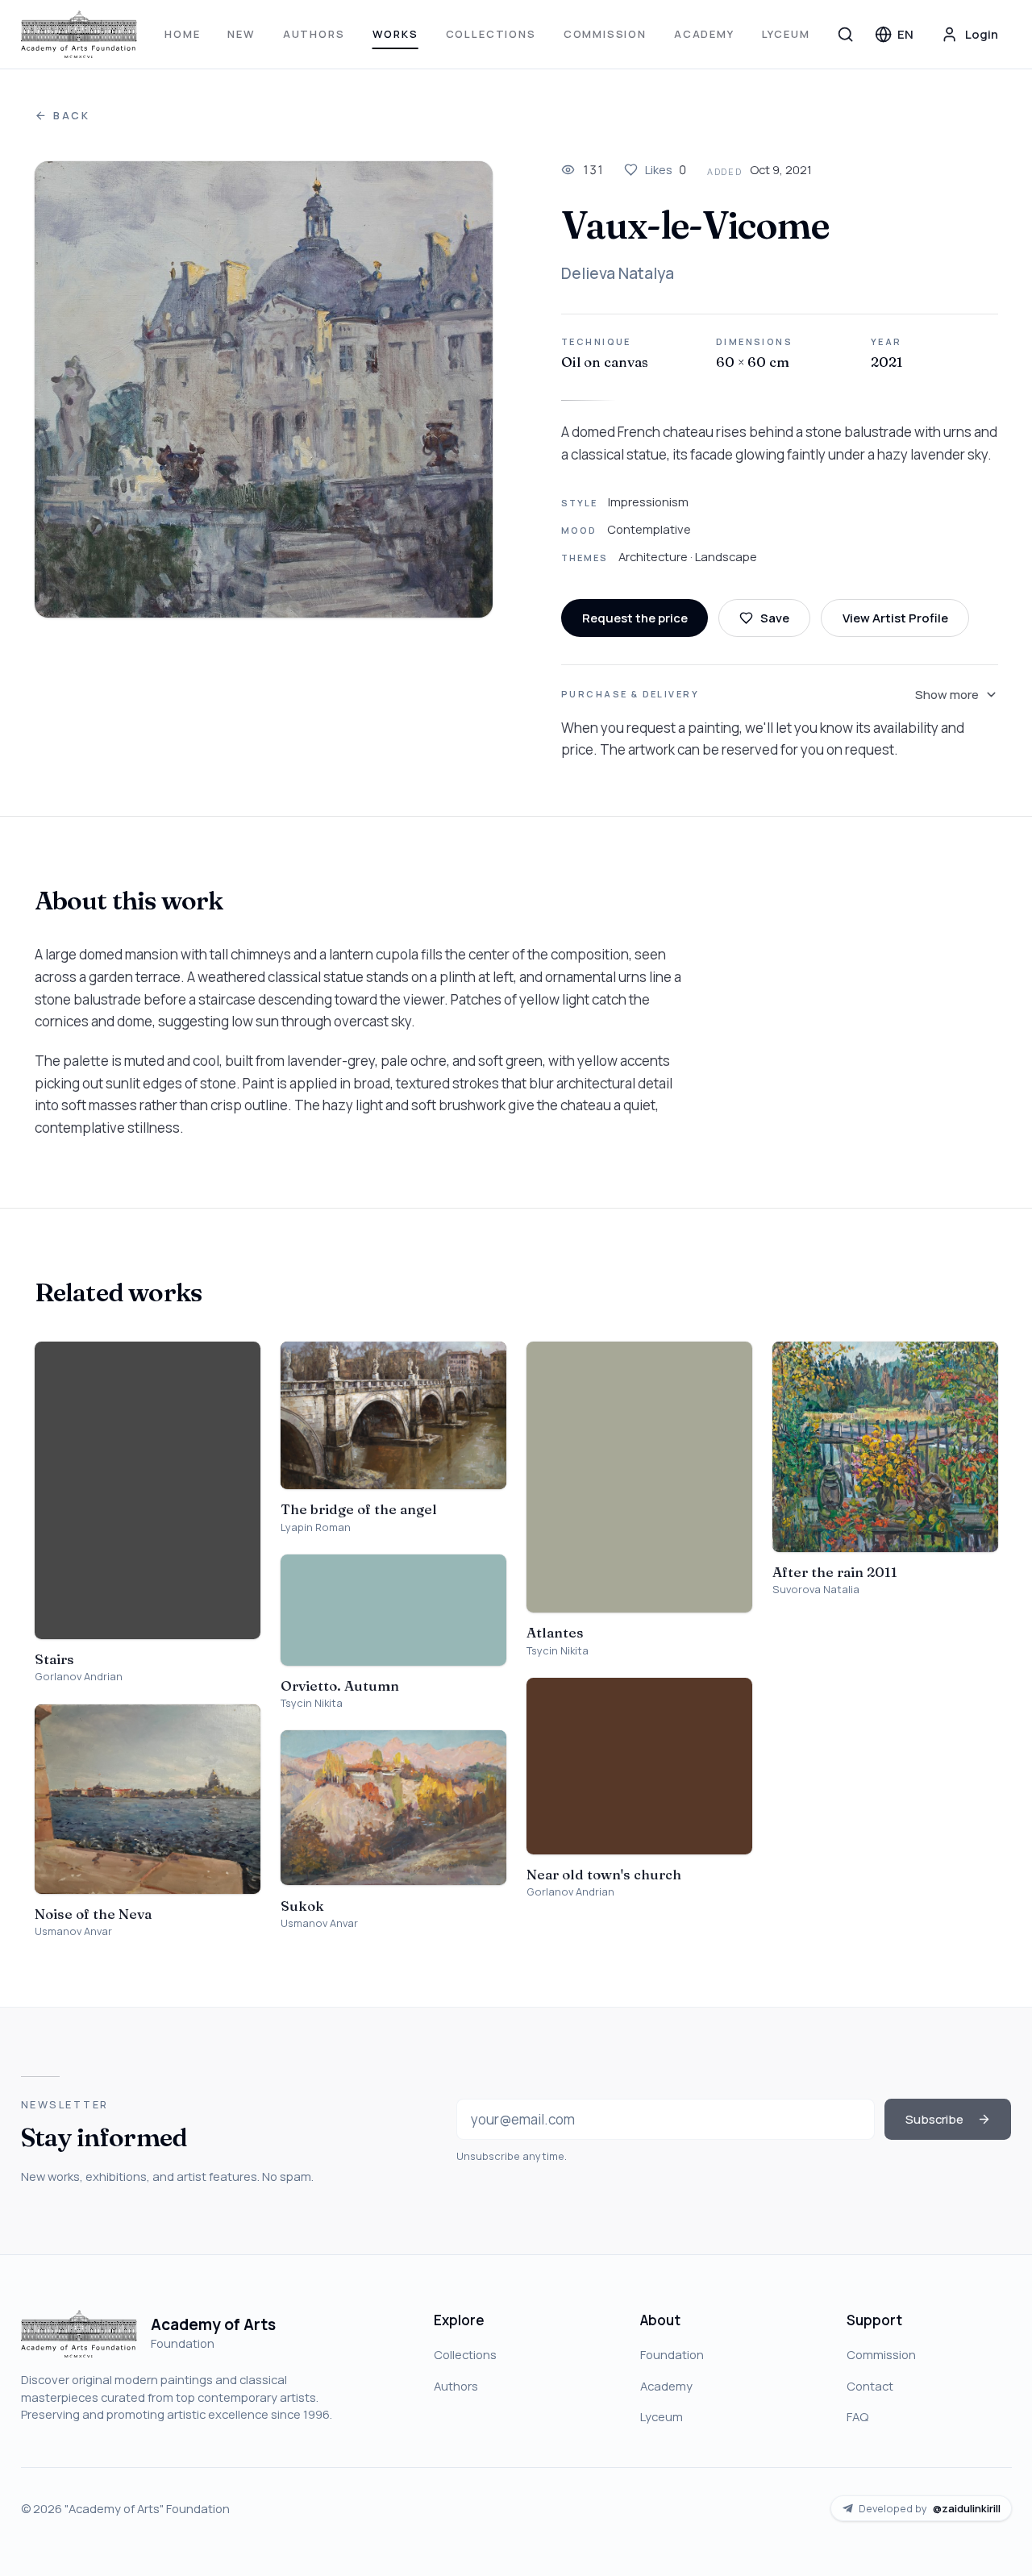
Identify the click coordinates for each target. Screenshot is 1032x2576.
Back (72, 116)
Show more (947, 694)
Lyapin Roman (316, 1527)
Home (182, 34)
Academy (704, 34)
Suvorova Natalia (816, 1590)
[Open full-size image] (264, 389)
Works (395, 34)
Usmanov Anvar (73, 1931)
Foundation (672, 2354)
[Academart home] (79, 35)
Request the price (635, 618)
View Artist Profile (895, 618)
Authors (314, 34)
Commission (605, 34)
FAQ (857, 2416)
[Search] (846, 34)
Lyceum (786, 34)
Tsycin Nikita (312, 1703)
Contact (870, 2386)
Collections (491, 34)
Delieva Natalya (618, 273)
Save (775, 618)
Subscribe (934, 2119)
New (241, 34)
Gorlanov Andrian (79, 1677)
